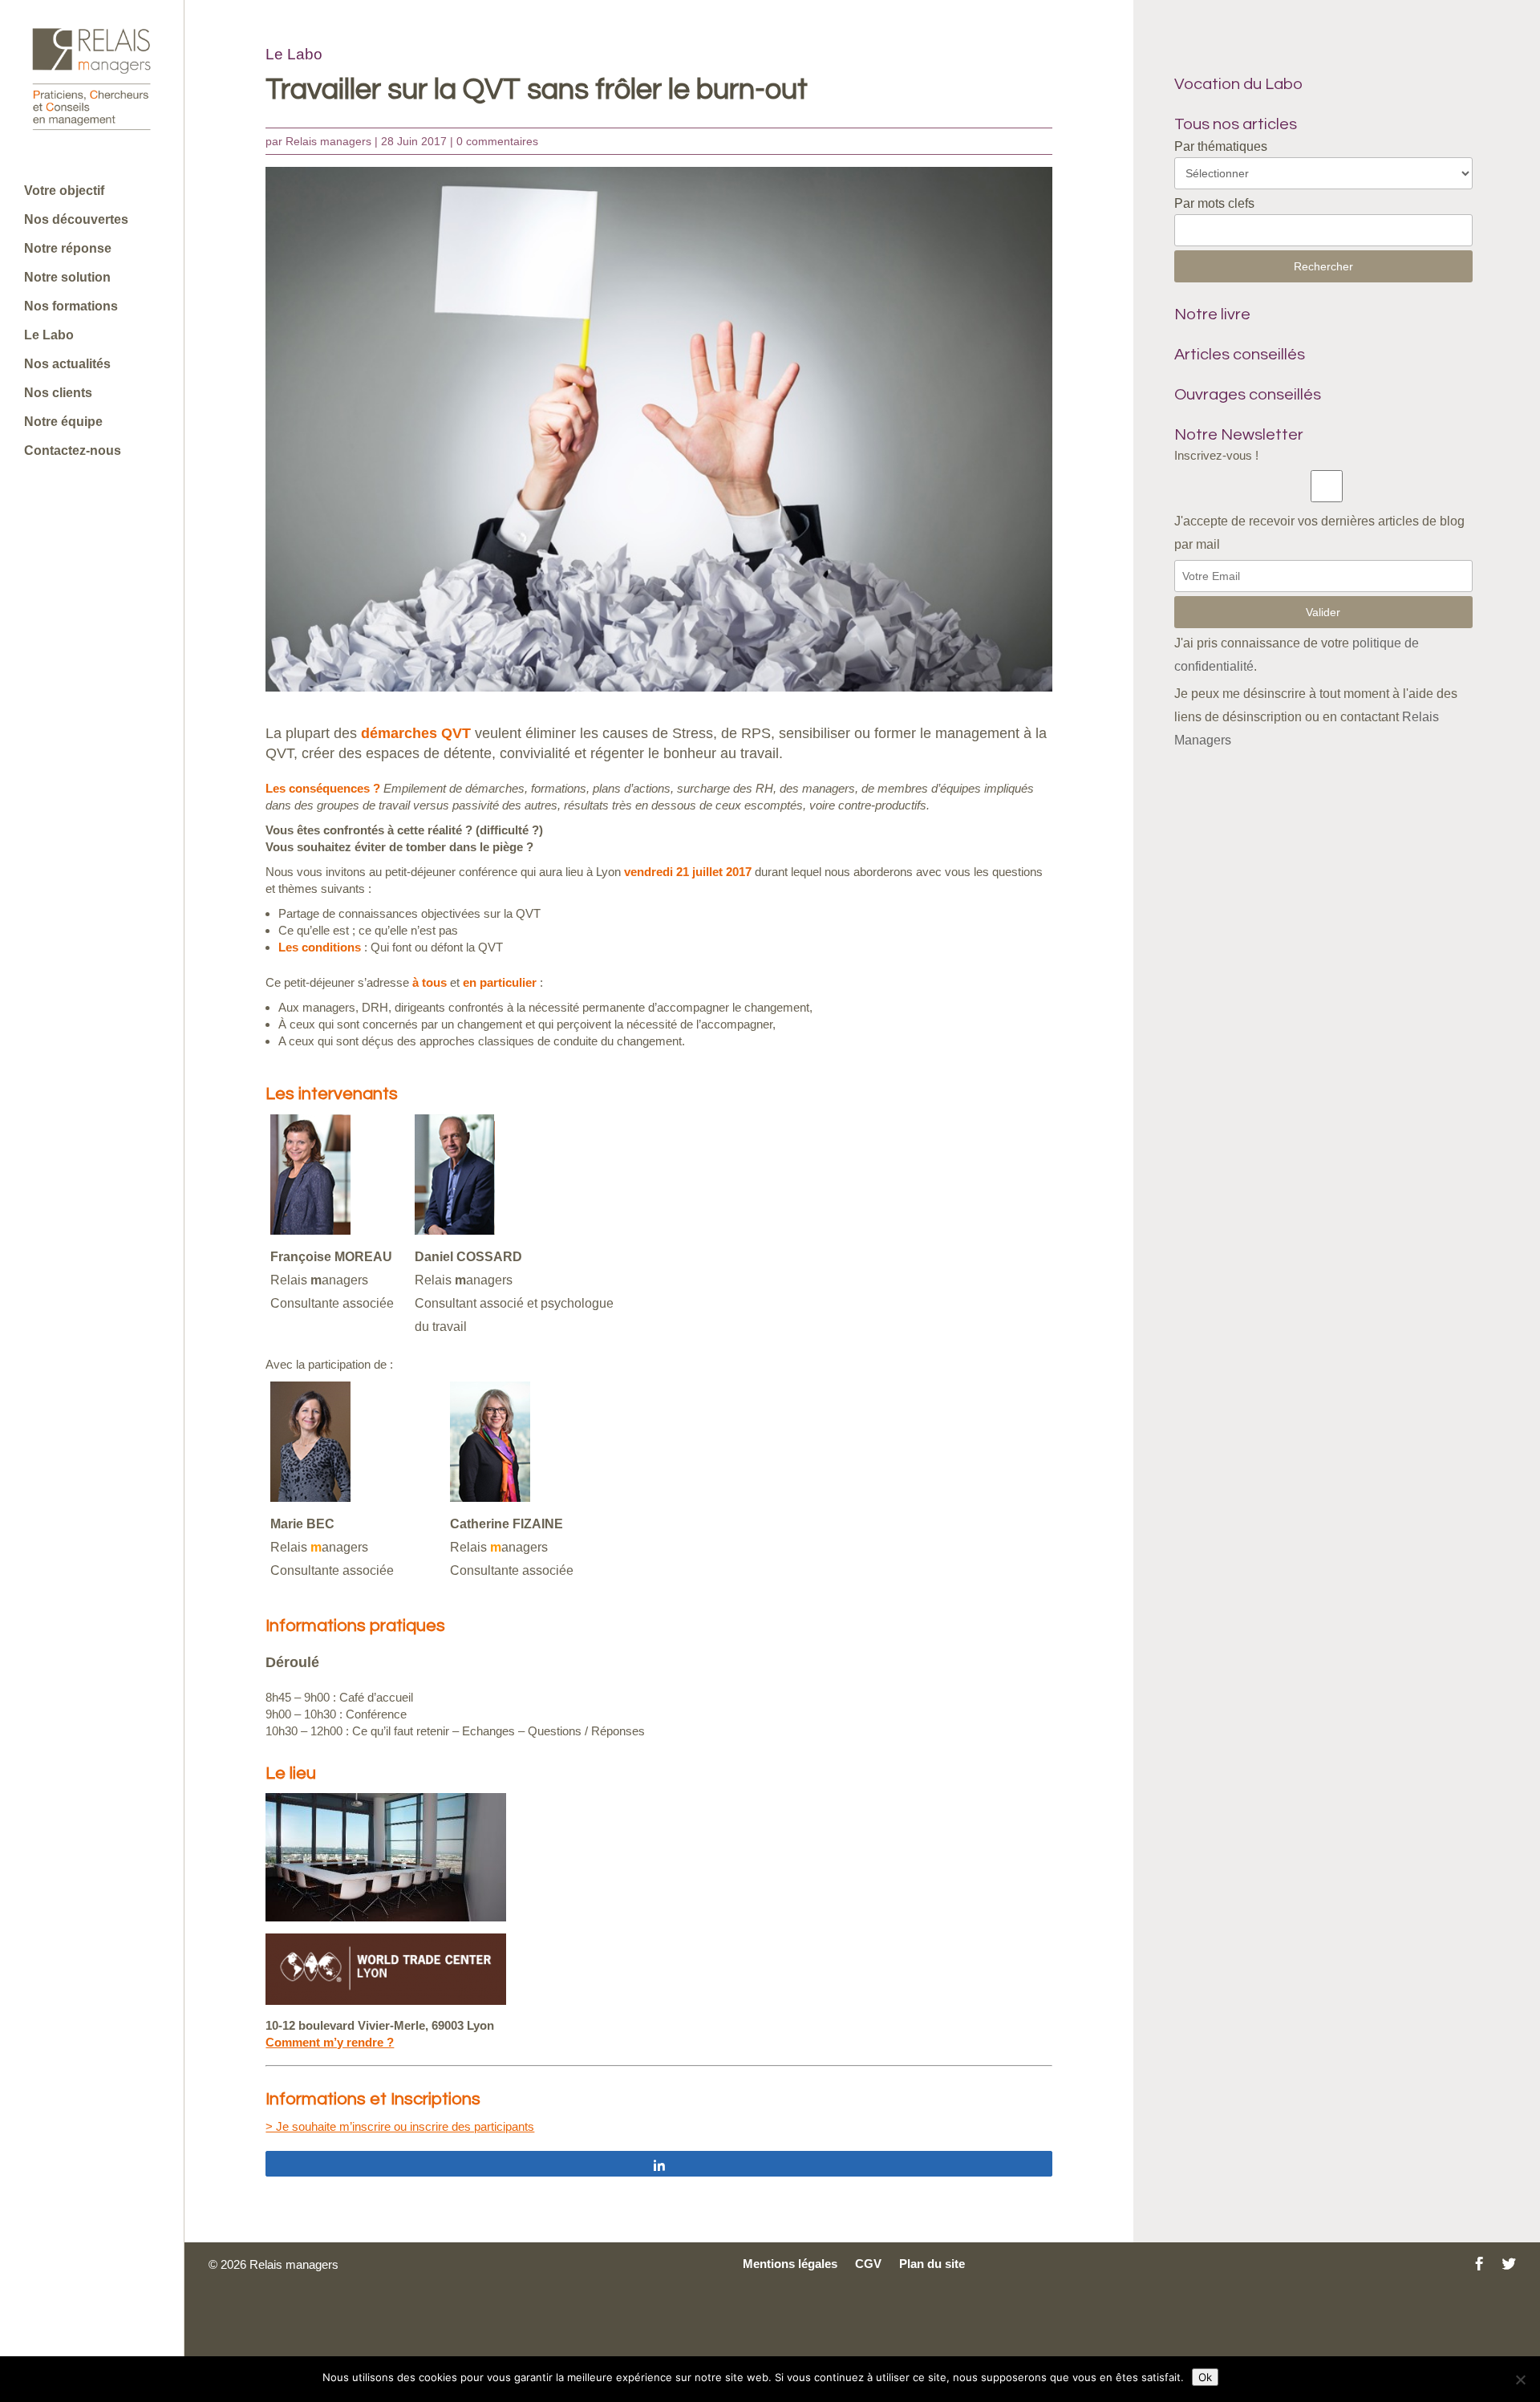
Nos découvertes (76, 220)
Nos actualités (67, 365)
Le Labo (49, 336)
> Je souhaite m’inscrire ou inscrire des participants (400, 2126)
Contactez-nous (73, 451)
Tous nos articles (1236, 124)
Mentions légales (790, 2264)
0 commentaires (497, 141)
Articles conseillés (1240, 355)
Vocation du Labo (1238, 84)
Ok (1205, 2377)
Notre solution (67, 278)
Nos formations (71, 307)
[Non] (1520, 2380)
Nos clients (58, 394)
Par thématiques (1221, 146)
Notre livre (1212, 314)
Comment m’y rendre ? (330, 2042)
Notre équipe (63, 422)
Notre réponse (68, 249)
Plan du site (932, 2264)
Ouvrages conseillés (1248, 395)
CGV (868, 2264)
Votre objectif (64, 191)
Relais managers (328, 141)
